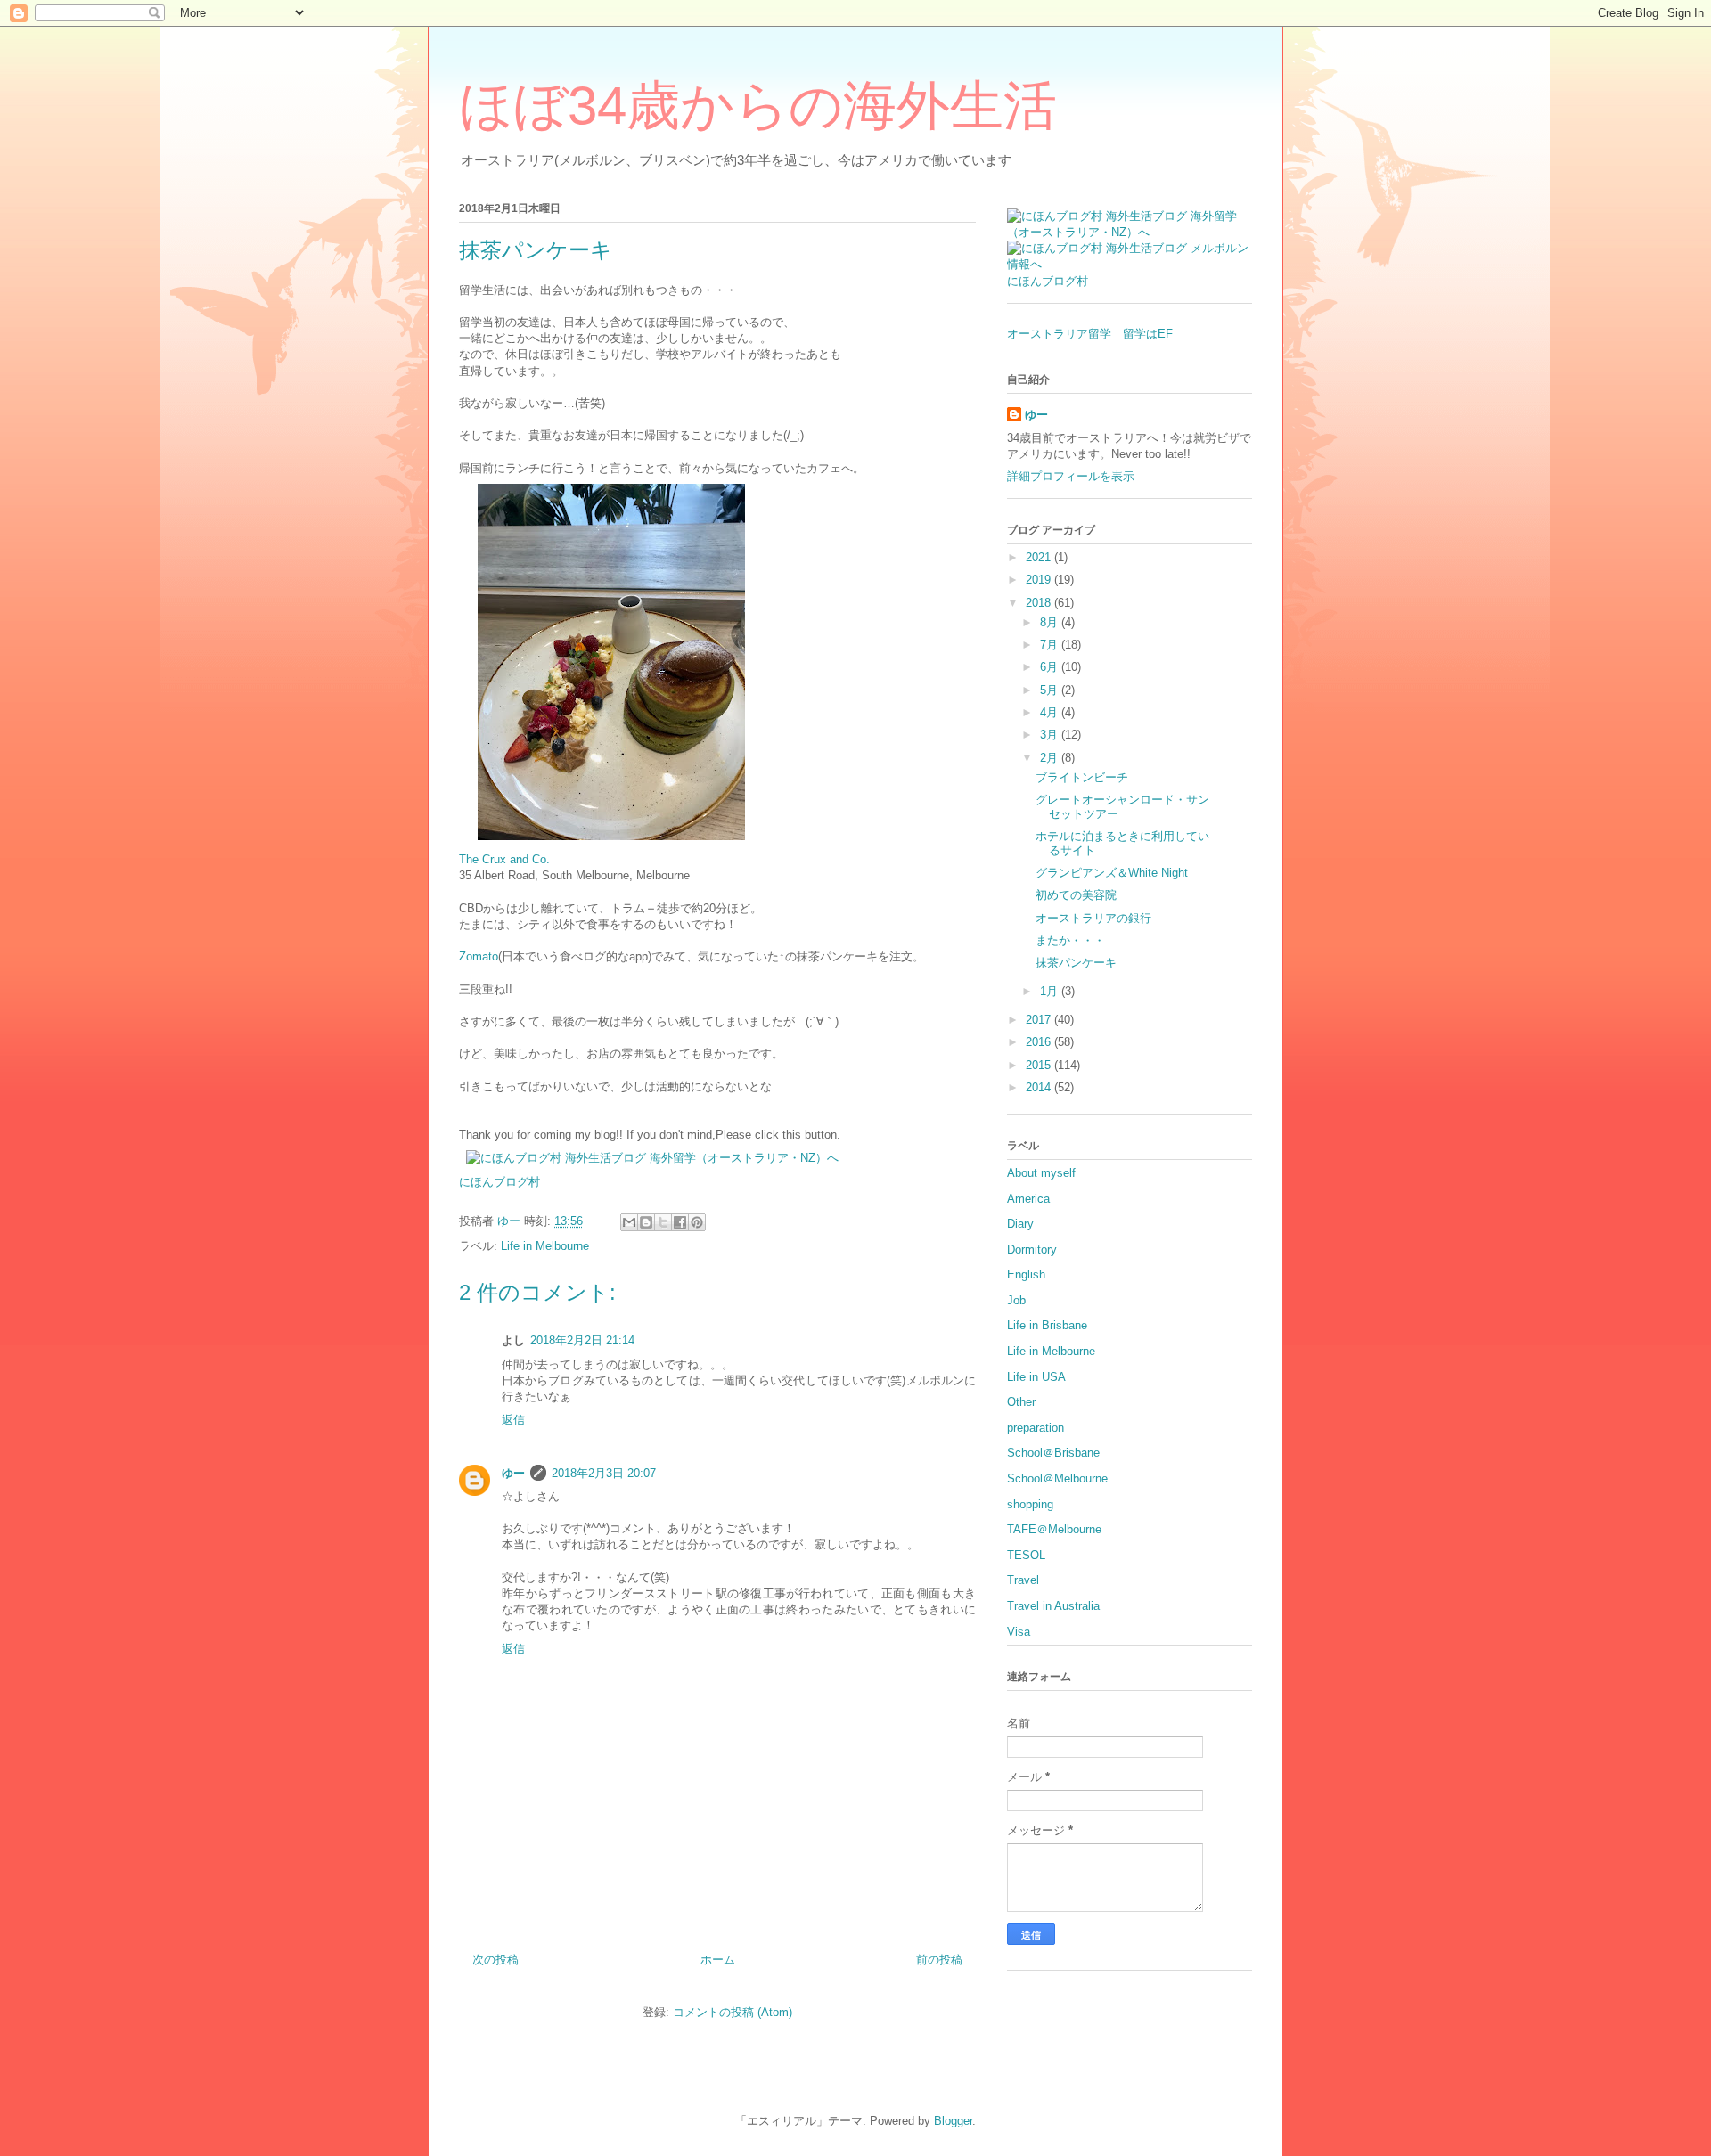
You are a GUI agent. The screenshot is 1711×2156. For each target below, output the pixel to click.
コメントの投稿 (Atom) (733, 2012)
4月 (1051, 712)
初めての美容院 (1076, 895)
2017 (1040, 1020)
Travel (1023, 1580)
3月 (1051, 735)
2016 (1040, 1042)
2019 (1040, 580)
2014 (1040, 1087)
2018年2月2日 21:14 (582, 1340)
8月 (1051, 622)
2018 (1040, 603)
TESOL (1026, 1555)
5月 (1051, 690)
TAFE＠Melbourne (1054, 1529)
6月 (1051, 667)
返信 (513, 1420)
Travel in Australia (1053, 1606)
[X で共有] (663, 1222)
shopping (1030, 1504)
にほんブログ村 (499, 1182)
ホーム (718, 1960)
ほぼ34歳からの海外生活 (758, 106)
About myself (1041, 1173)
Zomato (479, 956)
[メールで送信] (629, 1222)
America (1028, 1199)
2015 (1040, 1065)
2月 (1051, 758)
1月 (1051, 991)
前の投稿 (939, 1960)
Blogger (953, 2121)
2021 (1040, 557)
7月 (1051, 645)
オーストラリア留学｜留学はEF (1090, 334)
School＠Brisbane (1053, 1453)
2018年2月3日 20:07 (604, 1473)
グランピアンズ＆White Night (1112, 873)
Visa (1019, 1632)
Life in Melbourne (545, 1246)
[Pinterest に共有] (697, 1222)
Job (1016, 1300)
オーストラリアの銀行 (1093, 918)
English (1026, 1274)
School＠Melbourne (1057, 1478)
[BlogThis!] (646, 1222)
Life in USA (1036, 1377)
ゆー (513, 1473)
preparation (1036, 1428)
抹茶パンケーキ (1076, 963)
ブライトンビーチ (1082, 777)
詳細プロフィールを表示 (1071, 476)
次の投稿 (495, 1960)
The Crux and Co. (504, 859)
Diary (1020, 1224)
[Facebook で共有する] (680, 1222)
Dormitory (1032, 1249)
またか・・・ (1070, 940)
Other (1021, 1402)
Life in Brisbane (1047, 1325)
